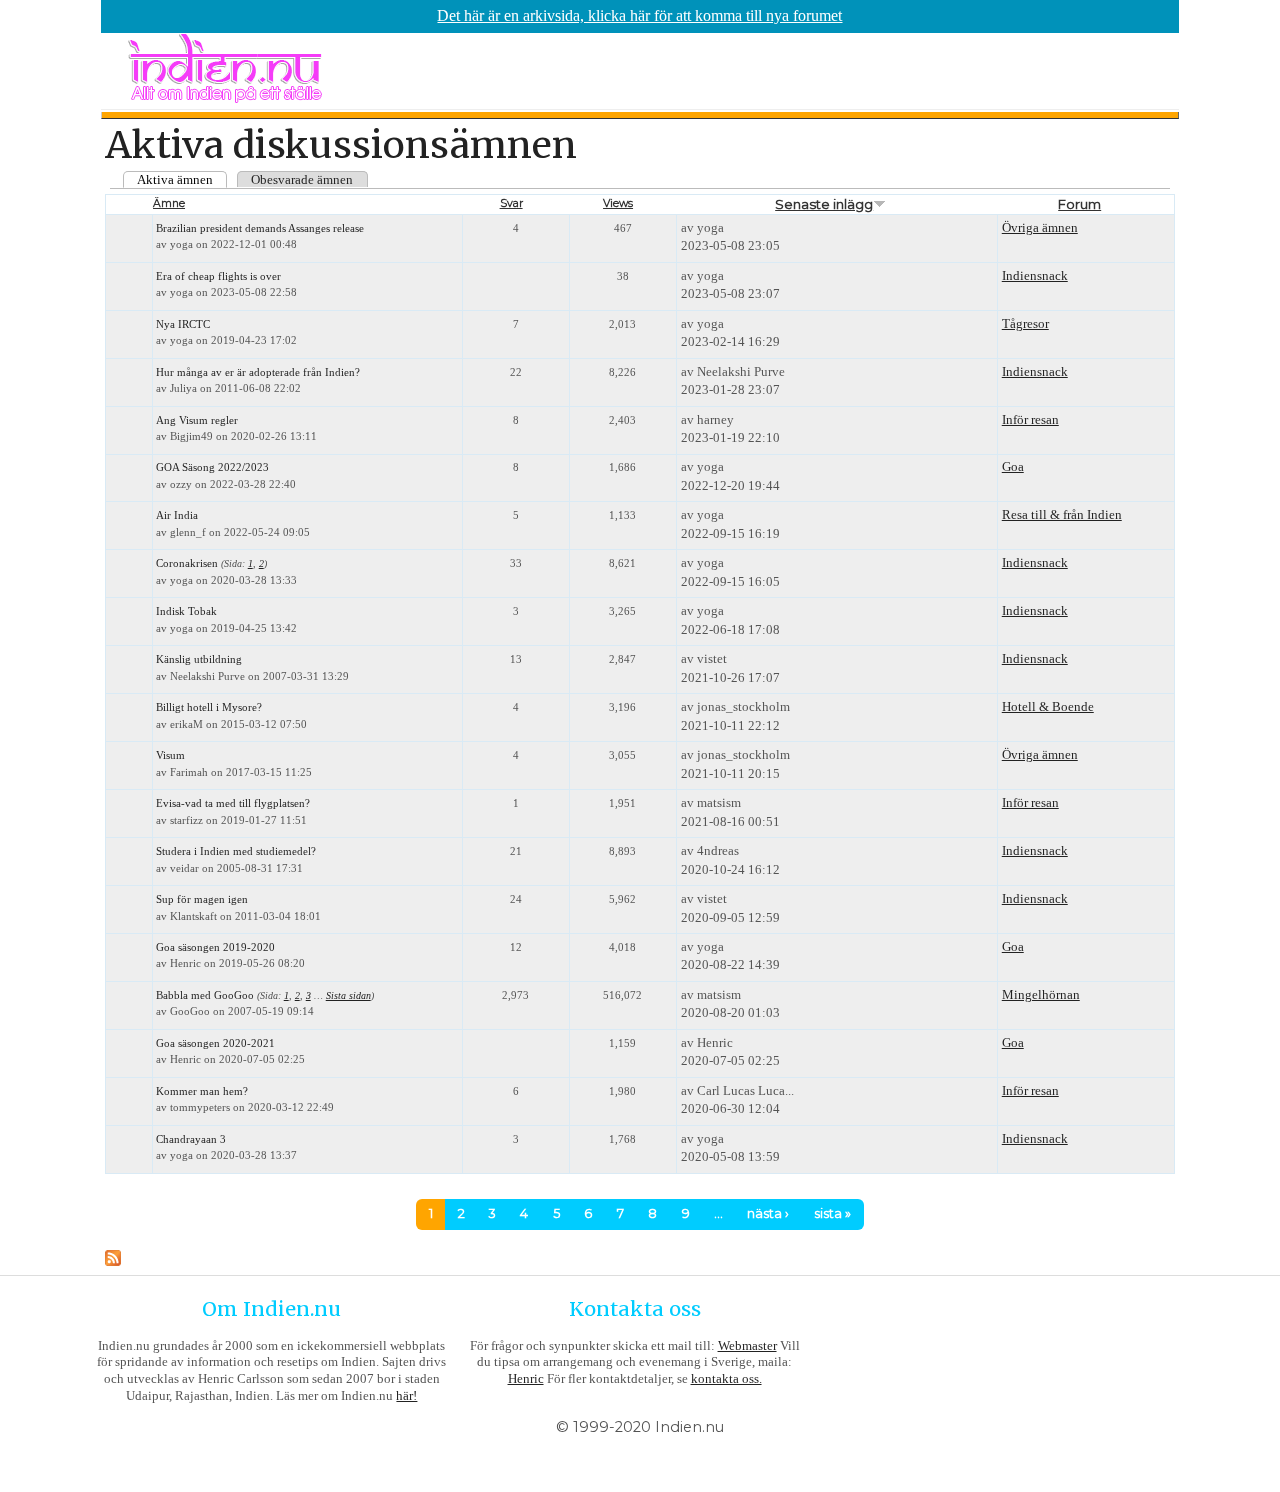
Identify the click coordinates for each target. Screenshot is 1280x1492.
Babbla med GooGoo (205, 995)
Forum (1079, 204)
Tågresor (1025, 323)
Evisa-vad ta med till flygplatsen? (233, 803)
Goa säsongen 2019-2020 (215, 947)
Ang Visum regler (197, 420)
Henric (526, 1378)
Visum (170, 755)
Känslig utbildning (199, 659)
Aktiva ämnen (175, 179)
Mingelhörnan (1041, 994)
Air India (177, 515)
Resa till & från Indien (1062, 514)
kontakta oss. (726, 1378)
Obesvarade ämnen (302, 179)
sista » (832, 1213)
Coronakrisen (187, 563)
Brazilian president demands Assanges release (260, 228)
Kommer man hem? (202, 1091)
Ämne (169, 203)
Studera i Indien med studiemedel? (236, 851)
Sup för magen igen (202, 899)
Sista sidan (348, 995)
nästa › (768, 1213)
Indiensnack (1035, 275)
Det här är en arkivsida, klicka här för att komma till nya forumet (639, 15)
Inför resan (1030, 419)
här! (406, 1395)
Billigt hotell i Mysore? (209, 707)
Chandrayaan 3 (191, 1139)
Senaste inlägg (824, 204)
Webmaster (747, 1345)
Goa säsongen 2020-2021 (215, 1043)
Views (618, 203)
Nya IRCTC (183, 324)
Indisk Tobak (186, 611)
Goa (1013, 466)
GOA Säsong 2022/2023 (212, 467)
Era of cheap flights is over (218, 276)
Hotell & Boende (1048, 706)
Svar (511, 203)
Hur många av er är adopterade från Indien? (258, 372)
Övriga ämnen (1040, 227)
